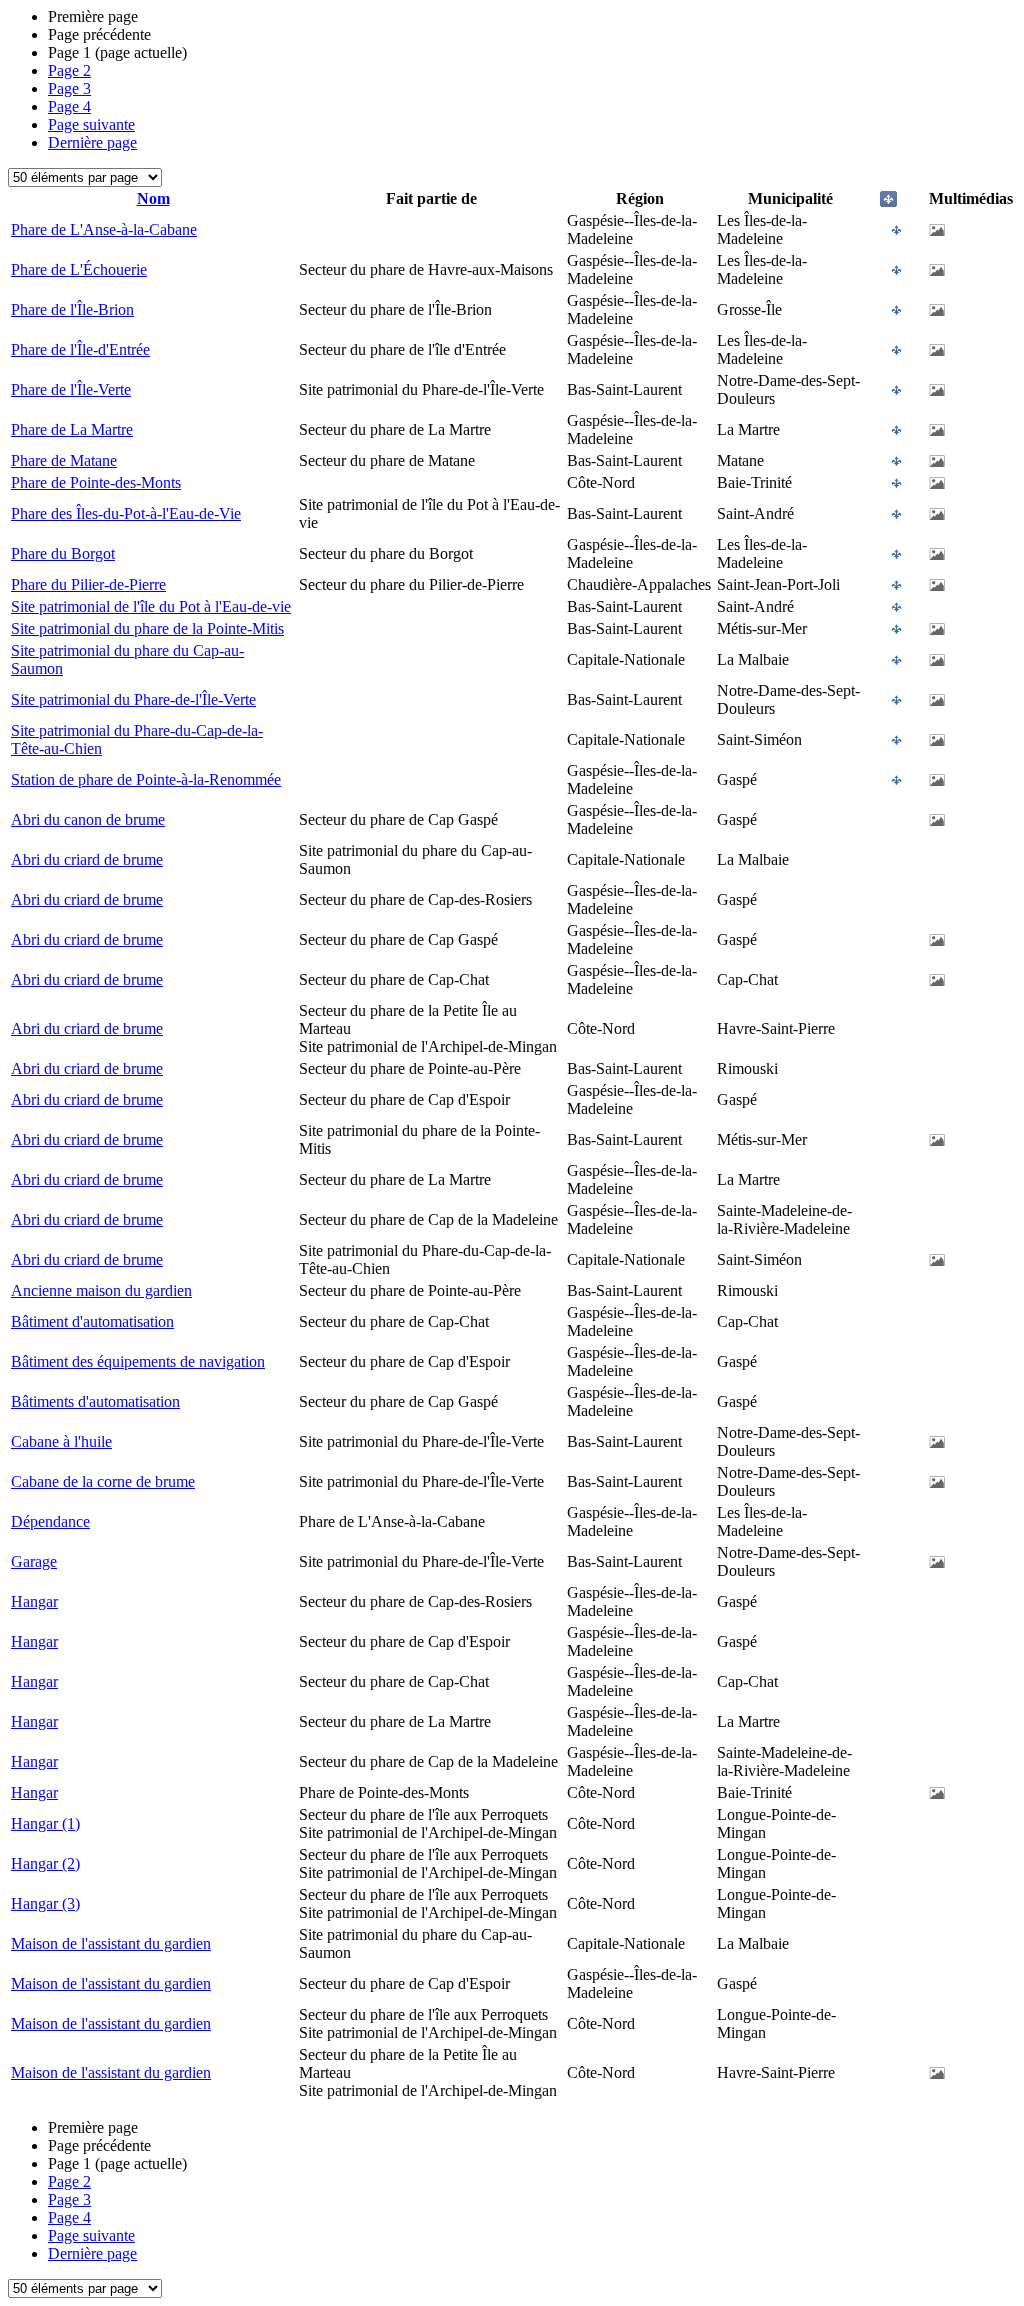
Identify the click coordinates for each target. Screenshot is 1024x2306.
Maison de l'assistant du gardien (111, 1943)
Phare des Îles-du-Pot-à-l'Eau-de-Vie (126, 513)
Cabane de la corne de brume (103, 1481)
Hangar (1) (45, 1823)
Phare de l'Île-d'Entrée (80, 349)
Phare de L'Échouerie (79, 269)
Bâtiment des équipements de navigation (138, 1361)
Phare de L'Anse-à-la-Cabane (104, 229)
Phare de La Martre (72, 429)
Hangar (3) (45, 1903)
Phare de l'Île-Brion (72, 309)
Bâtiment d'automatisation (92, 1321)
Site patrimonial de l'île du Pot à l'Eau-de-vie (151, 606)
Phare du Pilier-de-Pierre (88, 584)
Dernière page (92, 142)
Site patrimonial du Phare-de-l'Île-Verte (133, 699)
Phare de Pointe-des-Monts (96, 482)
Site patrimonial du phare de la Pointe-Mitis (147, 628)
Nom (153, 198)
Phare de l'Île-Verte (71, 389)
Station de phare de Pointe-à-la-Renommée (146, 779)
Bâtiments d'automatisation (95, 1401)
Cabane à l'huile (61, 1441)
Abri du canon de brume (88, 819)
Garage (34, 1561)
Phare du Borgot (63, 553)
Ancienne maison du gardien (101, 1290)
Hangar (34, 1601)
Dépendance (50, 1521)
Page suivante (91, 124)
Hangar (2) (45, 1863)
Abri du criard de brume (87, 859)
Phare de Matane (64, 460)
